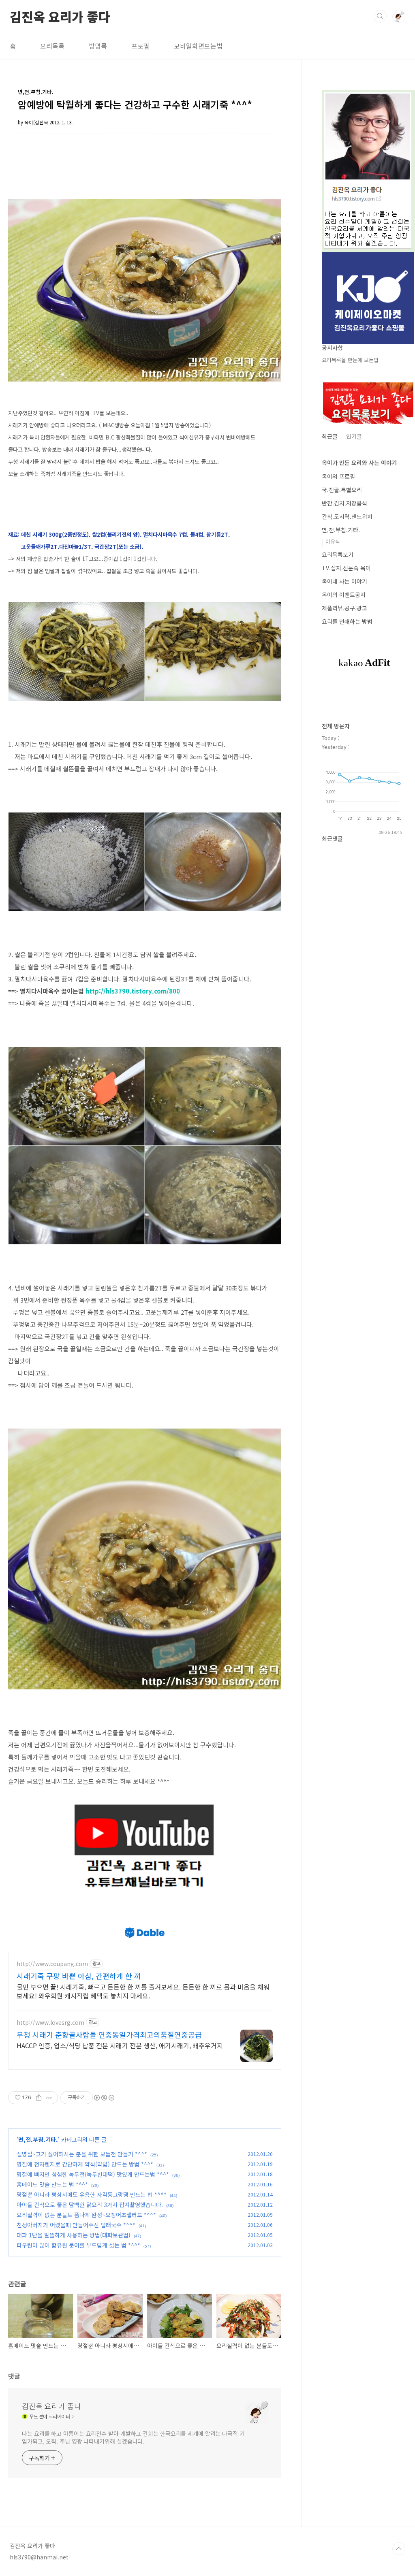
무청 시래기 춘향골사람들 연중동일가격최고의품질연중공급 (109, 2034)
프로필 (140, 46)
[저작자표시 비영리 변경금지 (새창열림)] (104, 2098)
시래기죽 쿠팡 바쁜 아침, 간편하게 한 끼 (79, 1976)
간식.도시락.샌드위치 (347, 516)
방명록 (98, 46)
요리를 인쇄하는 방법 (347, 621)
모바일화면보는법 (198, 46)
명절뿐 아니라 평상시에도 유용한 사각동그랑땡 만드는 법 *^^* (92, 2194)
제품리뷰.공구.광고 (344, 608)
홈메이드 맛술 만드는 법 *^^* (52, 2184)
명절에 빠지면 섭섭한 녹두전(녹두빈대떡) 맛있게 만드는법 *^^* (93, 2174)
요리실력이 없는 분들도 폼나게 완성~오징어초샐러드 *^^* (86, 2215)
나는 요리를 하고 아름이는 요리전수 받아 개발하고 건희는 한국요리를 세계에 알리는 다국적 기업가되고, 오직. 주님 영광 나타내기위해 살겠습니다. (133, 2437)
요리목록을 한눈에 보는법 (350, 360)
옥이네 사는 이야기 (344, 581)
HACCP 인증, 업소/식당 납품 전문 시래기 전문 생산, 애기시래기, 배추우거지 (120, 2045)
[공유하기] (39, 2098)
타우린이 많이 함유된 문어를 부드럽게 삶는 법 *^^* (78, 2245)
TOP (399, 2549)
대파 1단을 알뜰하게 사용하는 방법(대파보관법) (74, 2235)
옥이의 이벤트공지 (344, 595)
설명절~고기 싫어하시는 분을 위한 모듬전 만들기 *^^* (82, 2154)
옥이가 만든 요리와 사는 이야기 (359, 463)
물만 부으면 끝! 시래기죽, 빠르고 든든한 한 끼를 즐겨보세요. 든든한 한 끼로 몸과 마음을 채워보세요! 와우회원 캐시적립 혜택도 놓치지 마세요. (143, 1991)
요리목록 (52, 46)
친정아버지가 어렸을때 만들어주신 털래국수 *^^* (76, 2225)
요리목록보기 (338, 554)
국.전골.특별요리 (342, 490)
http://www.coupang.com (52, 1964)
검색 (380, 16)
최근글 (330, 436)
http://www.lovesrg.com (50, 2023)
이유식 (333, 541)
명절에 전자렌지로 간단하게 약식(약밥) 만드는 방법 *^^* (85, 2164)
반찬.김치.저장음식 (344, 503)
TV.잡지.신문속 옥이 (346, 568)
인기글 (354, 436)
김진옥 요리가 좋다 (60, 16)
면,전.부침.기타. (38, 2139)
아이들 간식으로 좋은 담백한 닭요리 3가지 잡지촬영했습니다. (90, 2205)
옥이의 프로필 (338, 476)
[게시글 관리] (49, 2098)
